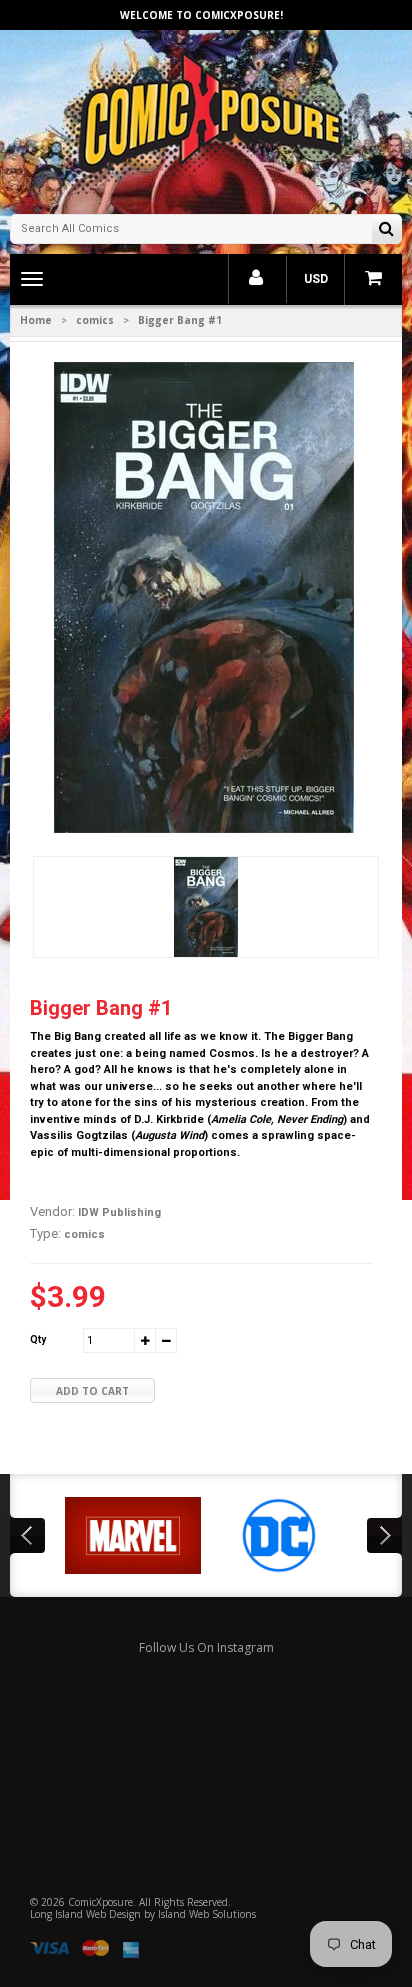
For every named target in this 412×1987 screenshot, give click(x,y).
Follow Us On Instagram (206, 1647)
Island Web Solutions (207, 1914)
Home (36, 320)
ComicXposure (100, 1902)
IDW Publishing (119, 1212)
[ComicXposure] (206, 119)
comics (95, 320)
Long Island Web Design (85, 1914)
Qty (38, 1339)
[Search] (386, 230)
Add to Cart (92, 1391)
